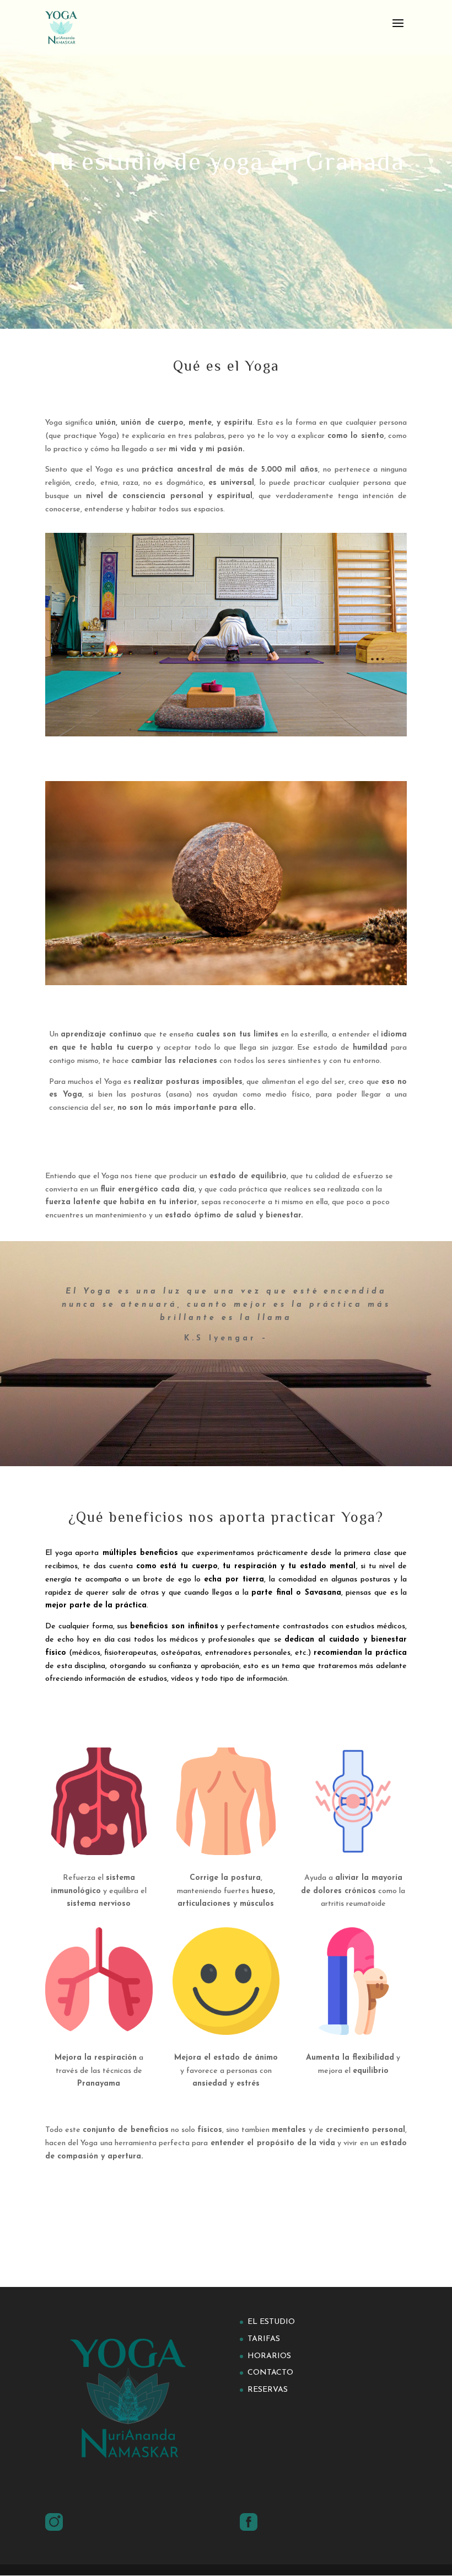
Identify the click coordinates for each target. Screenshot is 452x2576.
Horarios (269, 2356)
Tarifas (264, 2339)
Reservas (268, 2390)
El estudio (271, 2322)
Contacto (270, 2373)
